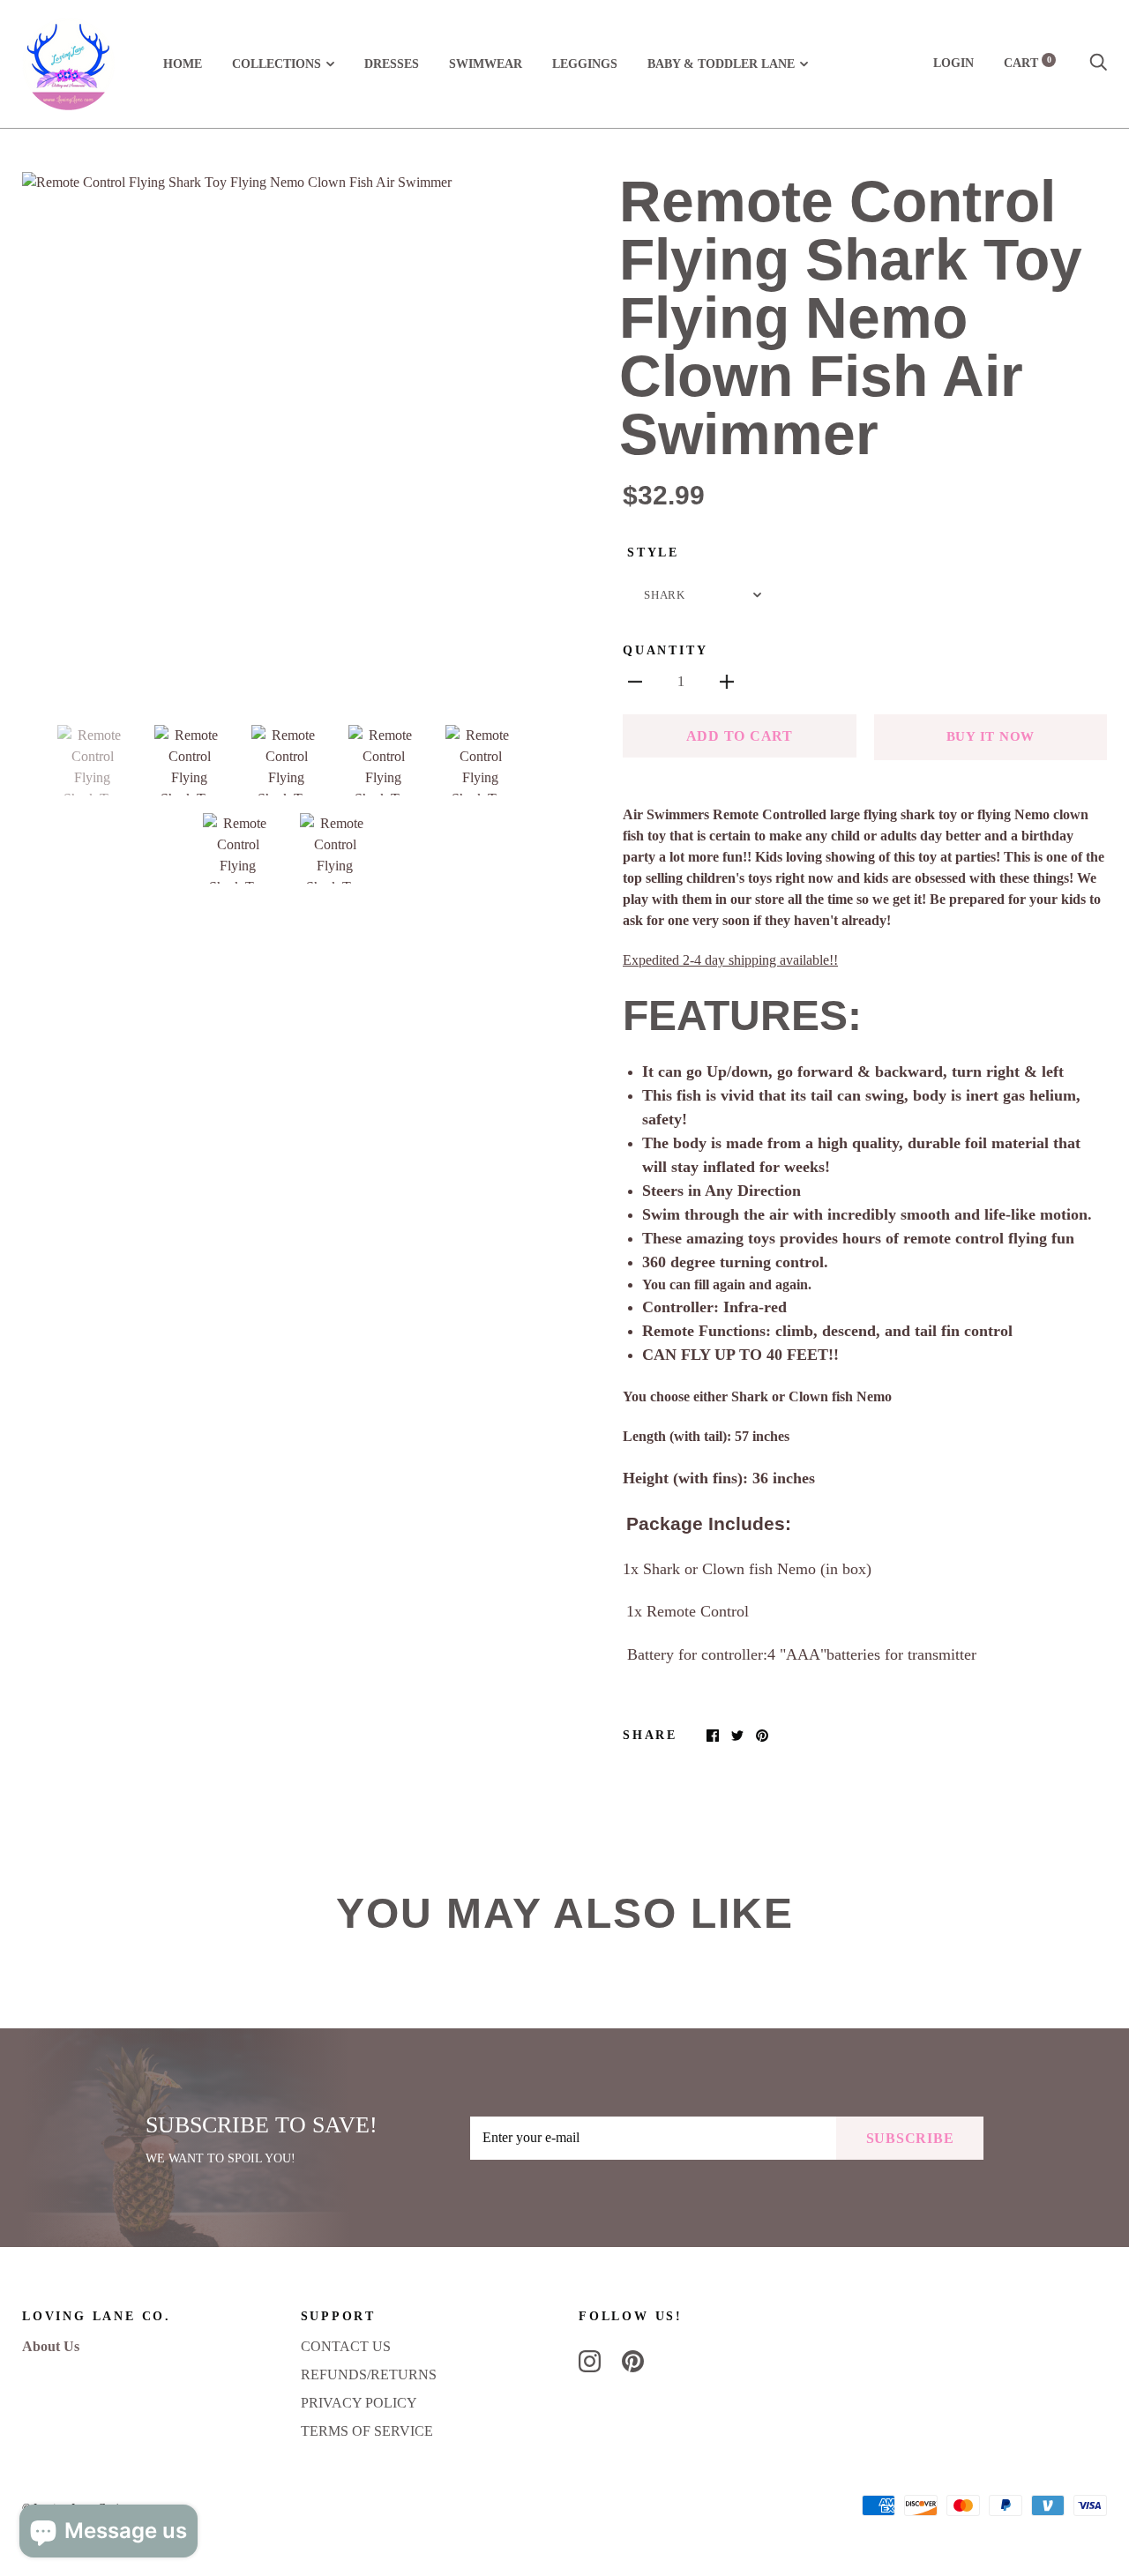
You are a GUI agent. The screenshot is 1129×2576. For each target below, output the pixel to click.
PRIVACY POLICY (359, 2403)
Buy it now (991, 736)
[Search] (1098, 63)
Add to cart (740, 736)
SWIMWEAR (486, 64)
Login (953, 63)
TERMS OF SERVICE (367, 2431)
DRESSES (392, 64)
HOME (183, 64)
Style (653, 553)
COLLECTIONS (277, 64)
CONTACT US (346, 2346)
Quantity (665, 650)
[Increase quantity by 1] (727, 681)
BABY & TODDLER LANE (721, 64)
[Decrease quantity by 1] (635, 681)
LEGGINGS (585, 64)
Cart (1028, 63)
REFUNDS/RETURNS (369, 2374)
